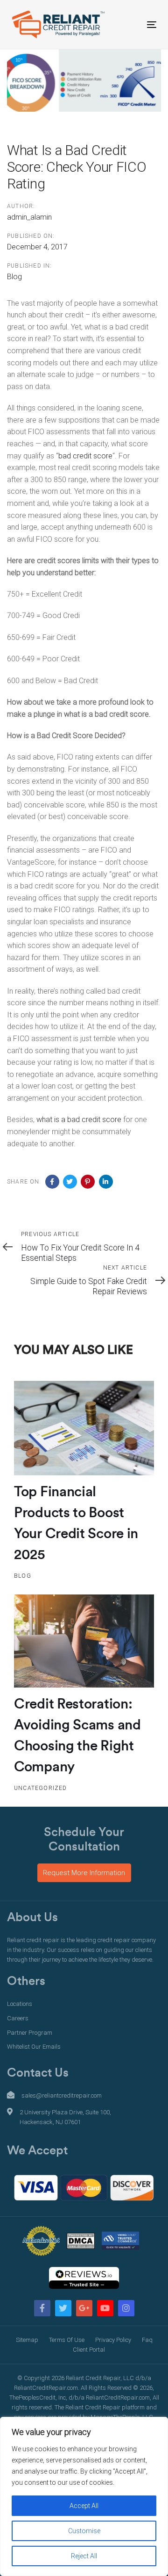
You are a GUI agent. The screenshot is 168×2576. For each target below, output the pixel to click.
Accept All (84, 2506)
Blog (14, 277)
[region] (84, 2496)
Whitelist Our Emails (34, 2047)
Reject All (84, 2556)
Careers (18, 2018)
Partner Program (30, 2033)
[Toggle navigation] (132, 24)
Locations (20, 2004)
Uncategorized (41, 1788)
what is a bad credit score (79, 1120)
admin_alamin (29, 217)
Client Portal (89, 2350)
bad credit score (85, 456)
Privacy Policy (113, 2340)
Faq (147, 2340)
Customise (84, 2531)
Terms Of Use (67, 2340)
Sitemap (27, 2340)
